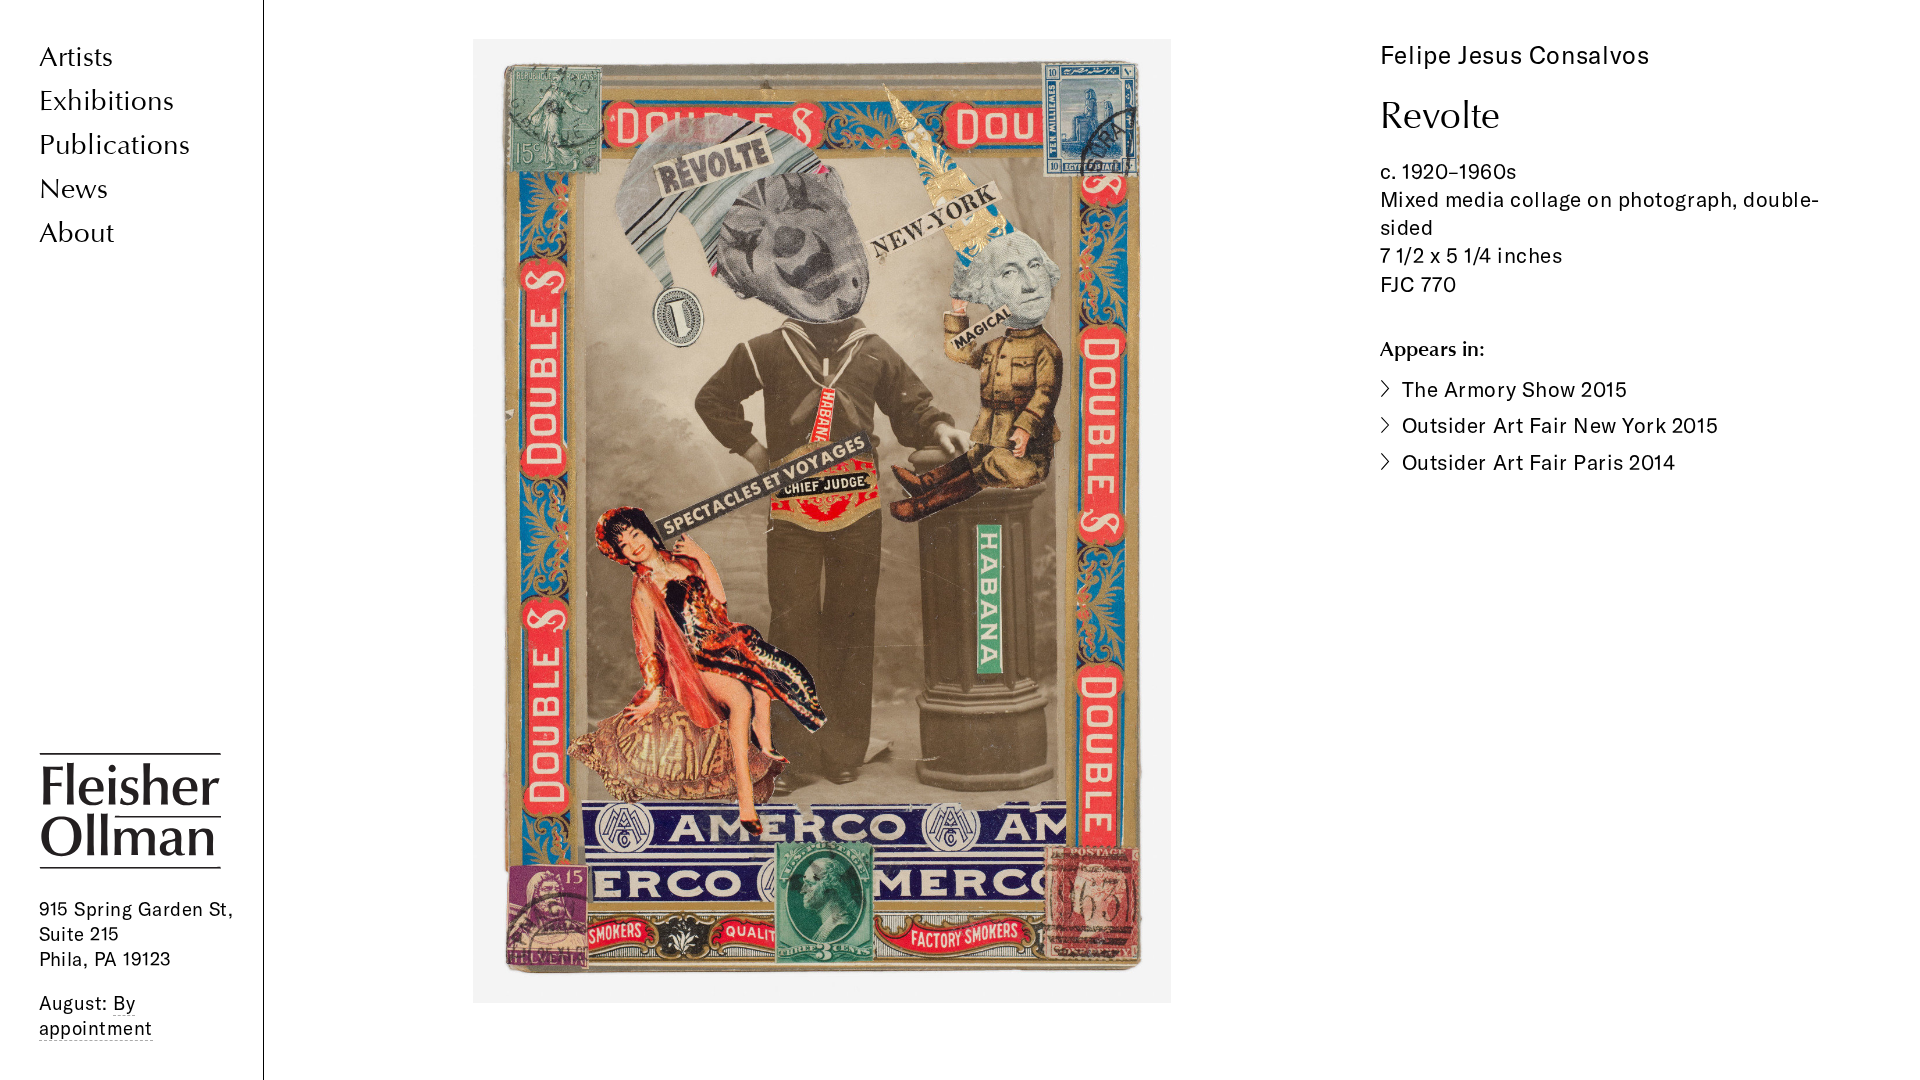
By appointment (96, 1015)
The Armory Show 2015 (1514, 389)
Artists (76, 57)
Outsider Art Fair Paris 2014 (1539, 462)
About (76, 233)
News (73, 189)
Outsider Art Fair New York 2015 (1560, 425)
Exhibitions (106, 101)
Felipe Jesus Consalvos (1515, 54)
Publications (114, 145)
